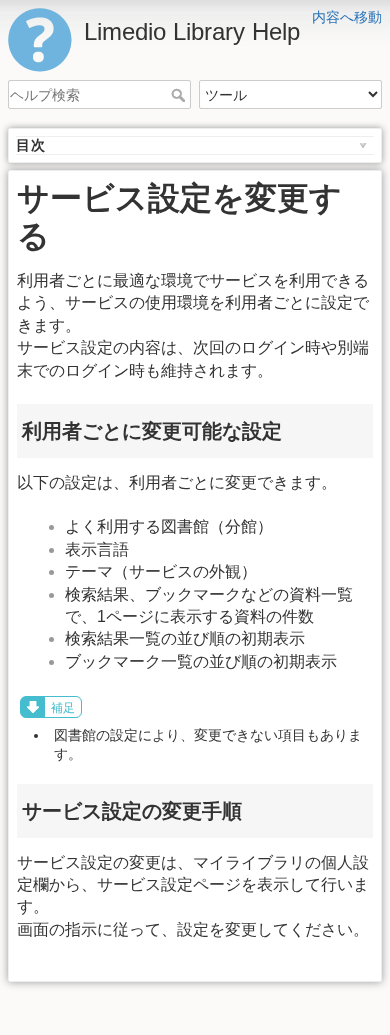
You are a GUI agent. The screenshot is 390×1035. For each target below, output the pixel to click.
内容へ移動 (347, 17)
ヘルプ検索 (180, 95)
